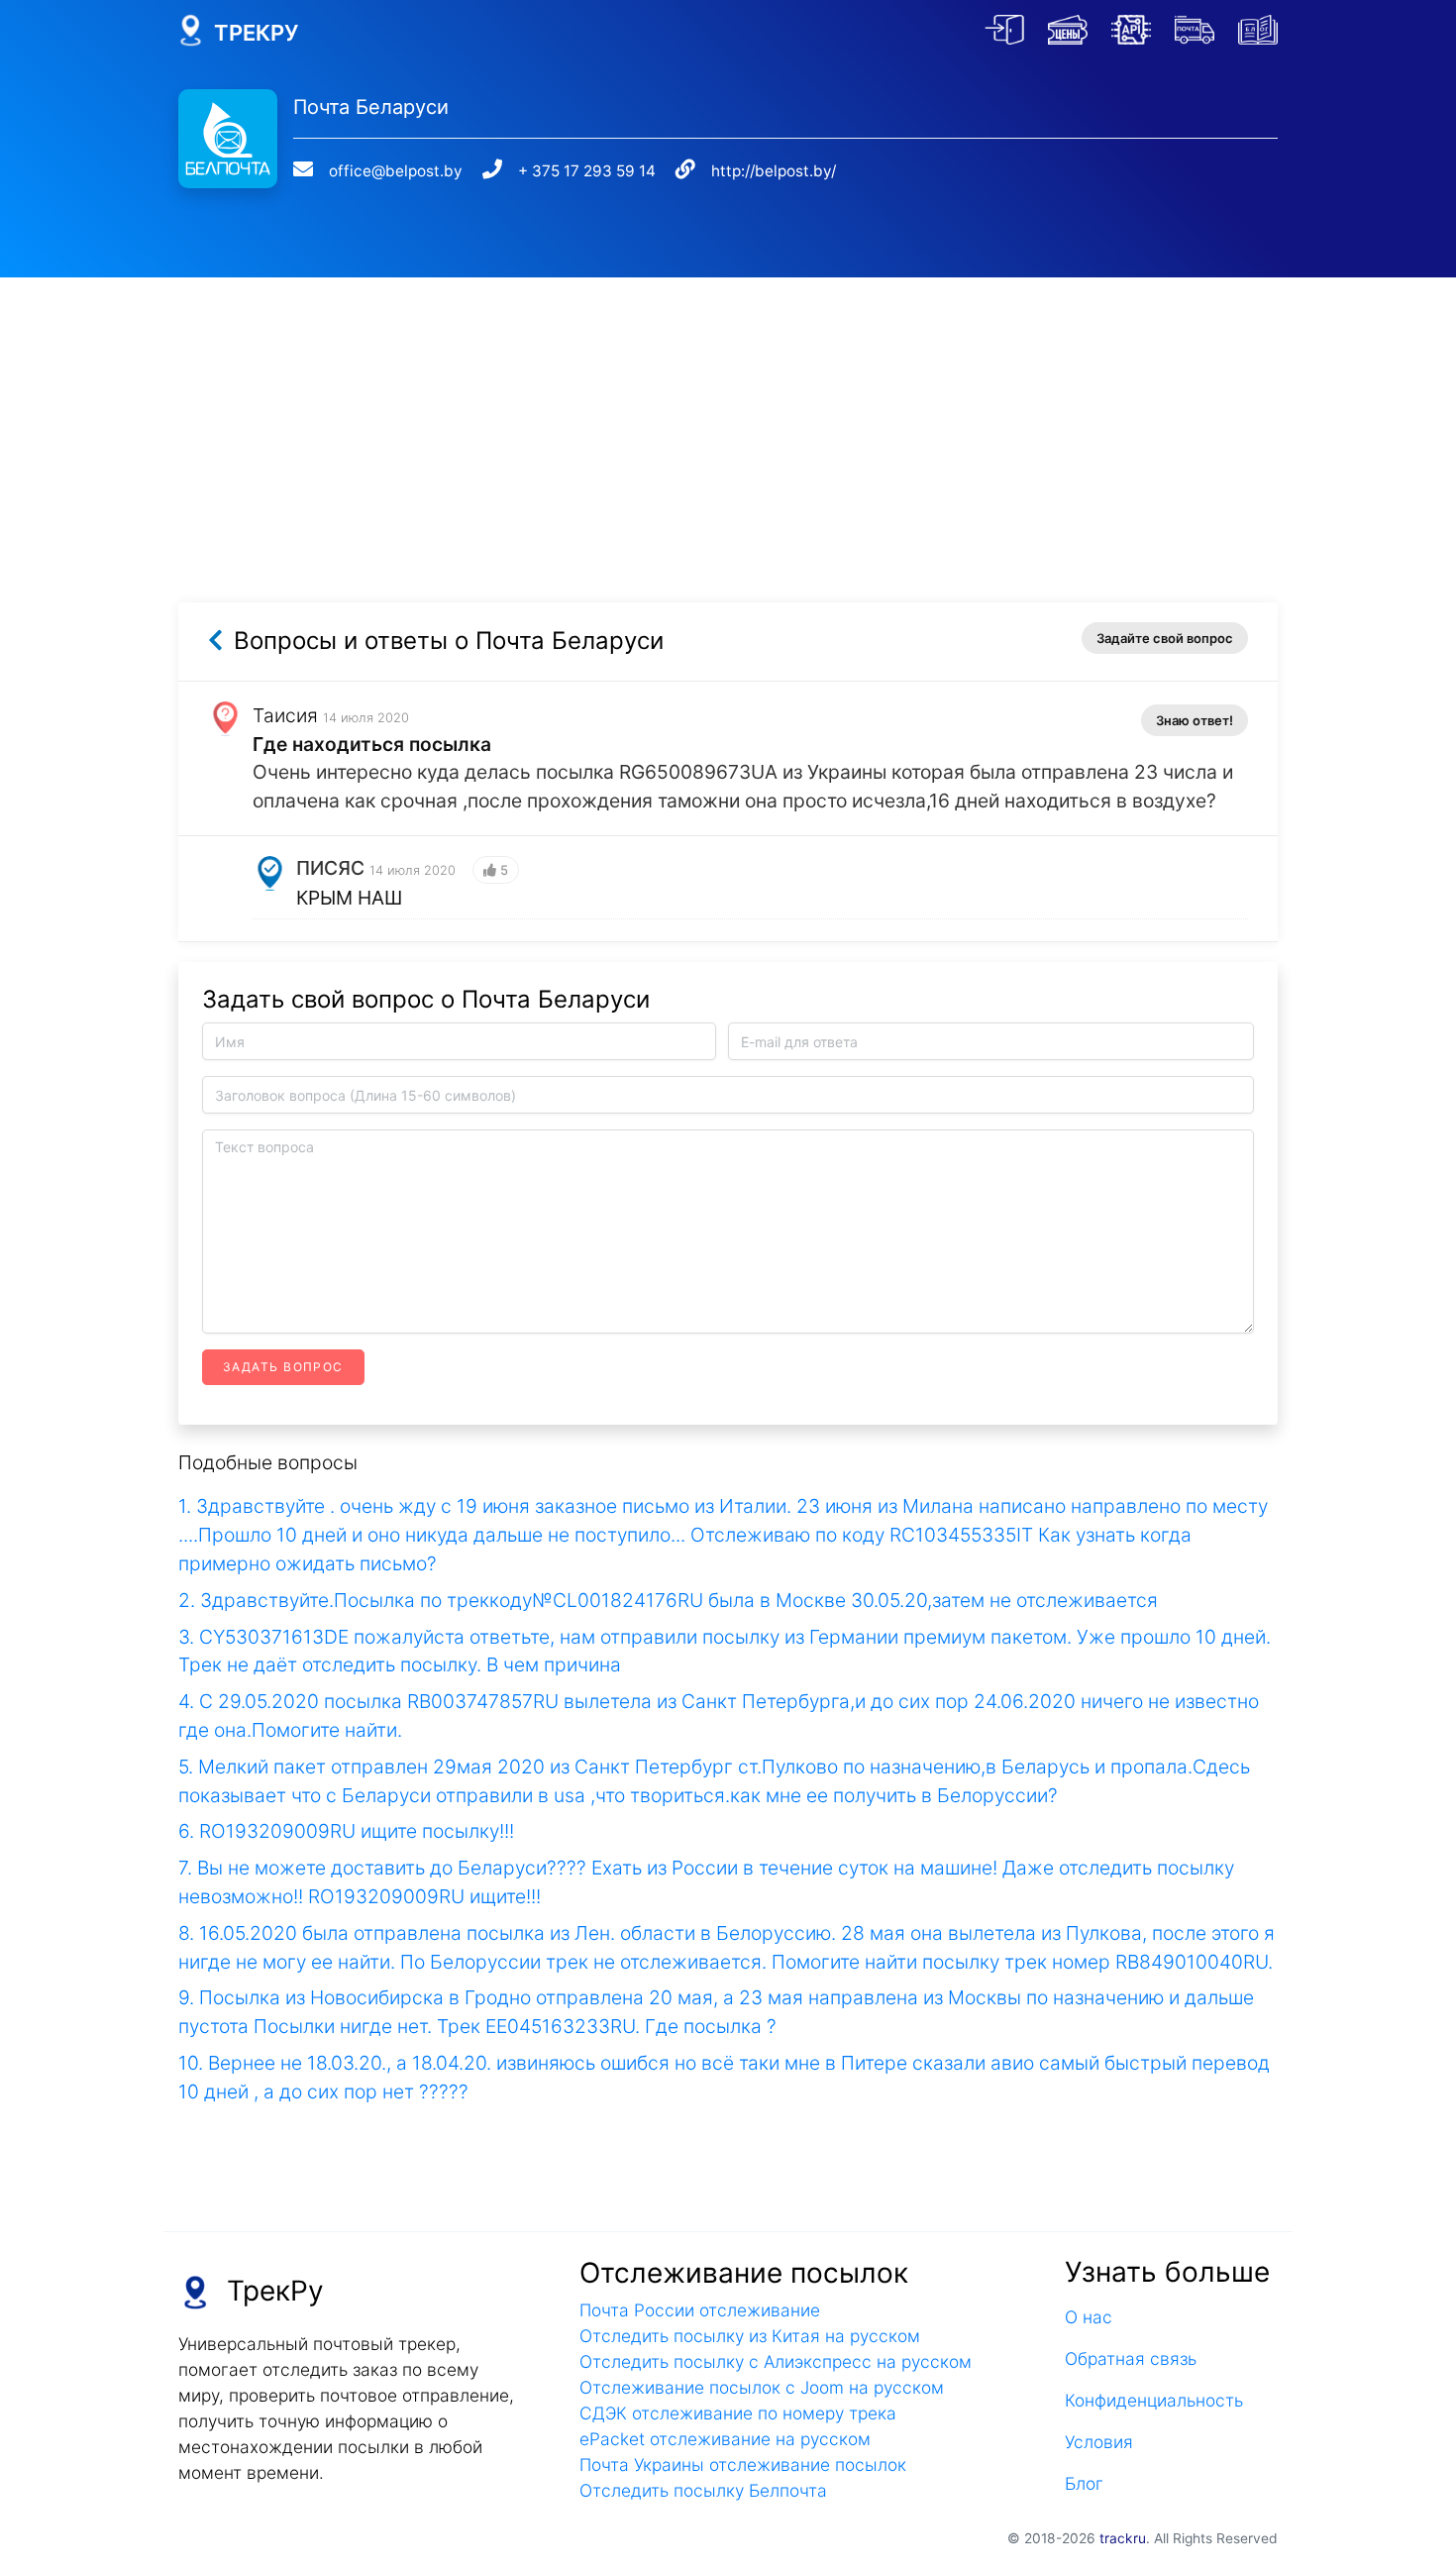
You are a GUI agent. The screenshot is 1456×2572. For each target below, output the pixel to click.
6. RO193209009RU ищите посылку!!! (346, 1831)
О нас (1089, 2317)
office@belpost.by (396, 171)
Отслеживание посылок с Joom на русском (762, 2387)
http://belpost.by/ (774, 171)
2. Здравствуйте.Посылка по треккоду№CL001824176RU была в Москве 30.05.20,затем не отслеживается (668, 1600)
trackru (1123, 2538)
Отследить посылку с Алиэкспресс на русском (776, 2361)
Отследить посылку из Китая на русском (750, 2336)
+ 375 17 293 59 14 (587, 171)
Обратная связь (1131, 2358)
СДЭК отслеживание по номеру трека (738, 2413)
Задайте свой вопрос (1165, 638)
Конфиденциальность (1154, 2400)
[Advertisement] (728, 416)
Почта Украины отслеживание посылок (743, 2465)
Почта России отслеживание (700, 2310)
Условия (1099, 2442)
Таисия (285, 715)
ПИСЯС (330, 868)
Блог (1084, 2483)
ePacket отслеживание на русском (725, 2439)
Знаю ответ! (1195, 720)
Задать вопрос (283, 1367)
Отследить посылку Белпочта (703, 2490)
